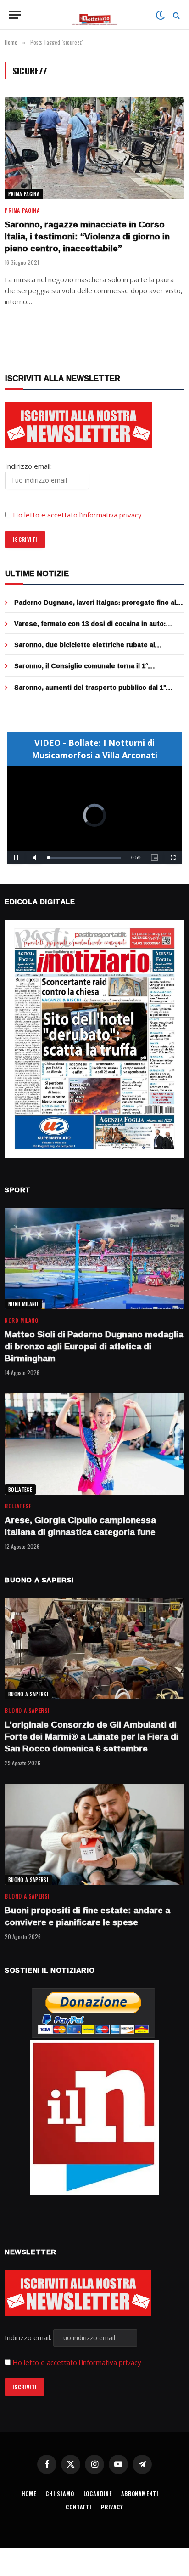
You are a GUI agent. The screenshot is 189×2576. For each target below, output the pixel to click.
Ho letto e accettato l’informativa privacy (77, 515)
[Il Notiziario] (95, 15)
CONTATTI (79, 2507)
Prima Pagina (24, 194)
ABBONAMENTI (140, 2494)
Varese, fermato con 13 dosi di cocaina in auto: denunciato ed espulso (90, 628)
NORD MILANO (23, 1304)
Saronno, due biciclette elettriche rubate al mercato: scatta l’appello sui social (85, 649)
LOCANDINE (98, 2494)
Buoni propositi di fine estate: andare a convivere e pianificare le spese (87, 1916)
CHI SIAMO (60, 2494)
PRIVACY (112, 2507)
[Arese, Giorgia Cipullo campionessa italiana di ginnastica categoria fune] (94, 1444)
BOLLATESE (20, 1490)
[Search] (175, 15)
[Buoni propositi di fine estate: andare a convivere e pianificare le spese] (94, 1834)
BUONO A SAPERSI (28, 1694)
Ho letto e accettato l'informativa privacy (77, 2362)
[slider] (84, 858)
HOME (29, 2494)
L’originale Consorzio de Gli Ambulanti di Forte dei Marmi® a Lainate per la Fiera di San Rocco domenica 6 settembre (92, 1736)
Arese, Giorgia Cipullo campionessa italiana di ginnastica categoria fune (80, 1526)
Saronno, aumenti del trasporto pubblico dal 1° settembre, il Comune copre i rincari (90, 692)
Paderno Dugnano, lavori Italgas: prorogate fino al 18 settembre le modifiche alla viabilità (95, 607)
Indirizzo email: (29, 2337)
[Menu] (15, 15)
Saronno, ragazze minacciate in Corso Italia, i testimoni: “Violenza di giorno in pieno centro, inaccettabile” (87, 236)
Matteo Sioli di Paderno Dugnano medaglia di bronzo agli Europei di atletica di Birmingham (94, 1346)
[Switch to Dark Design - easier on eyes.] (160, 15)
